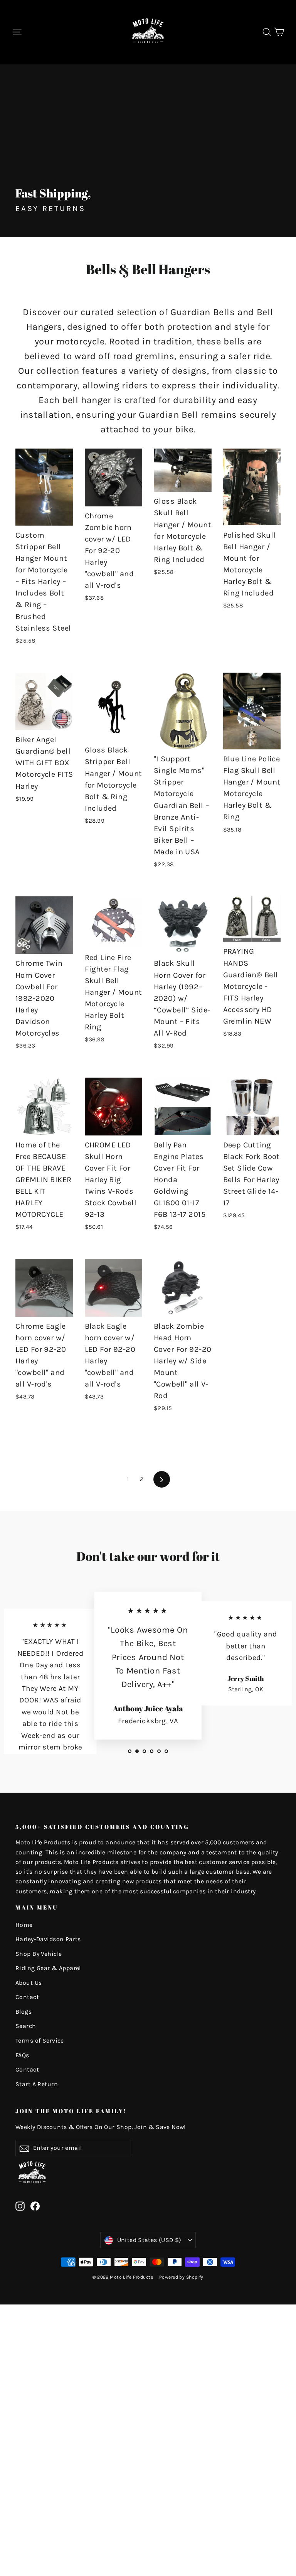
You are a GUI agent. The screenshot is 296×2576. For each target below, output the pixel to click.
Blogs (24, 2012)
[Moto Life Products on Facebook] (35, 2206)
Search (26, 2026)
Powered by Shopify (181, 2277)
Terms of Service (40, 2041)
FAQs (22, 2055)
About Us (29, 1983)
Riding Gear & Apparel (48, 1968)
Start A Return (37, 2084)
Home (24, 1925)
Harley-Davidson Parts (48, 1939)
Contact (27, 1997)
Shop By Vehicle (39, 1954)
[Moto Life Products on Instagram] (20, 2206)
